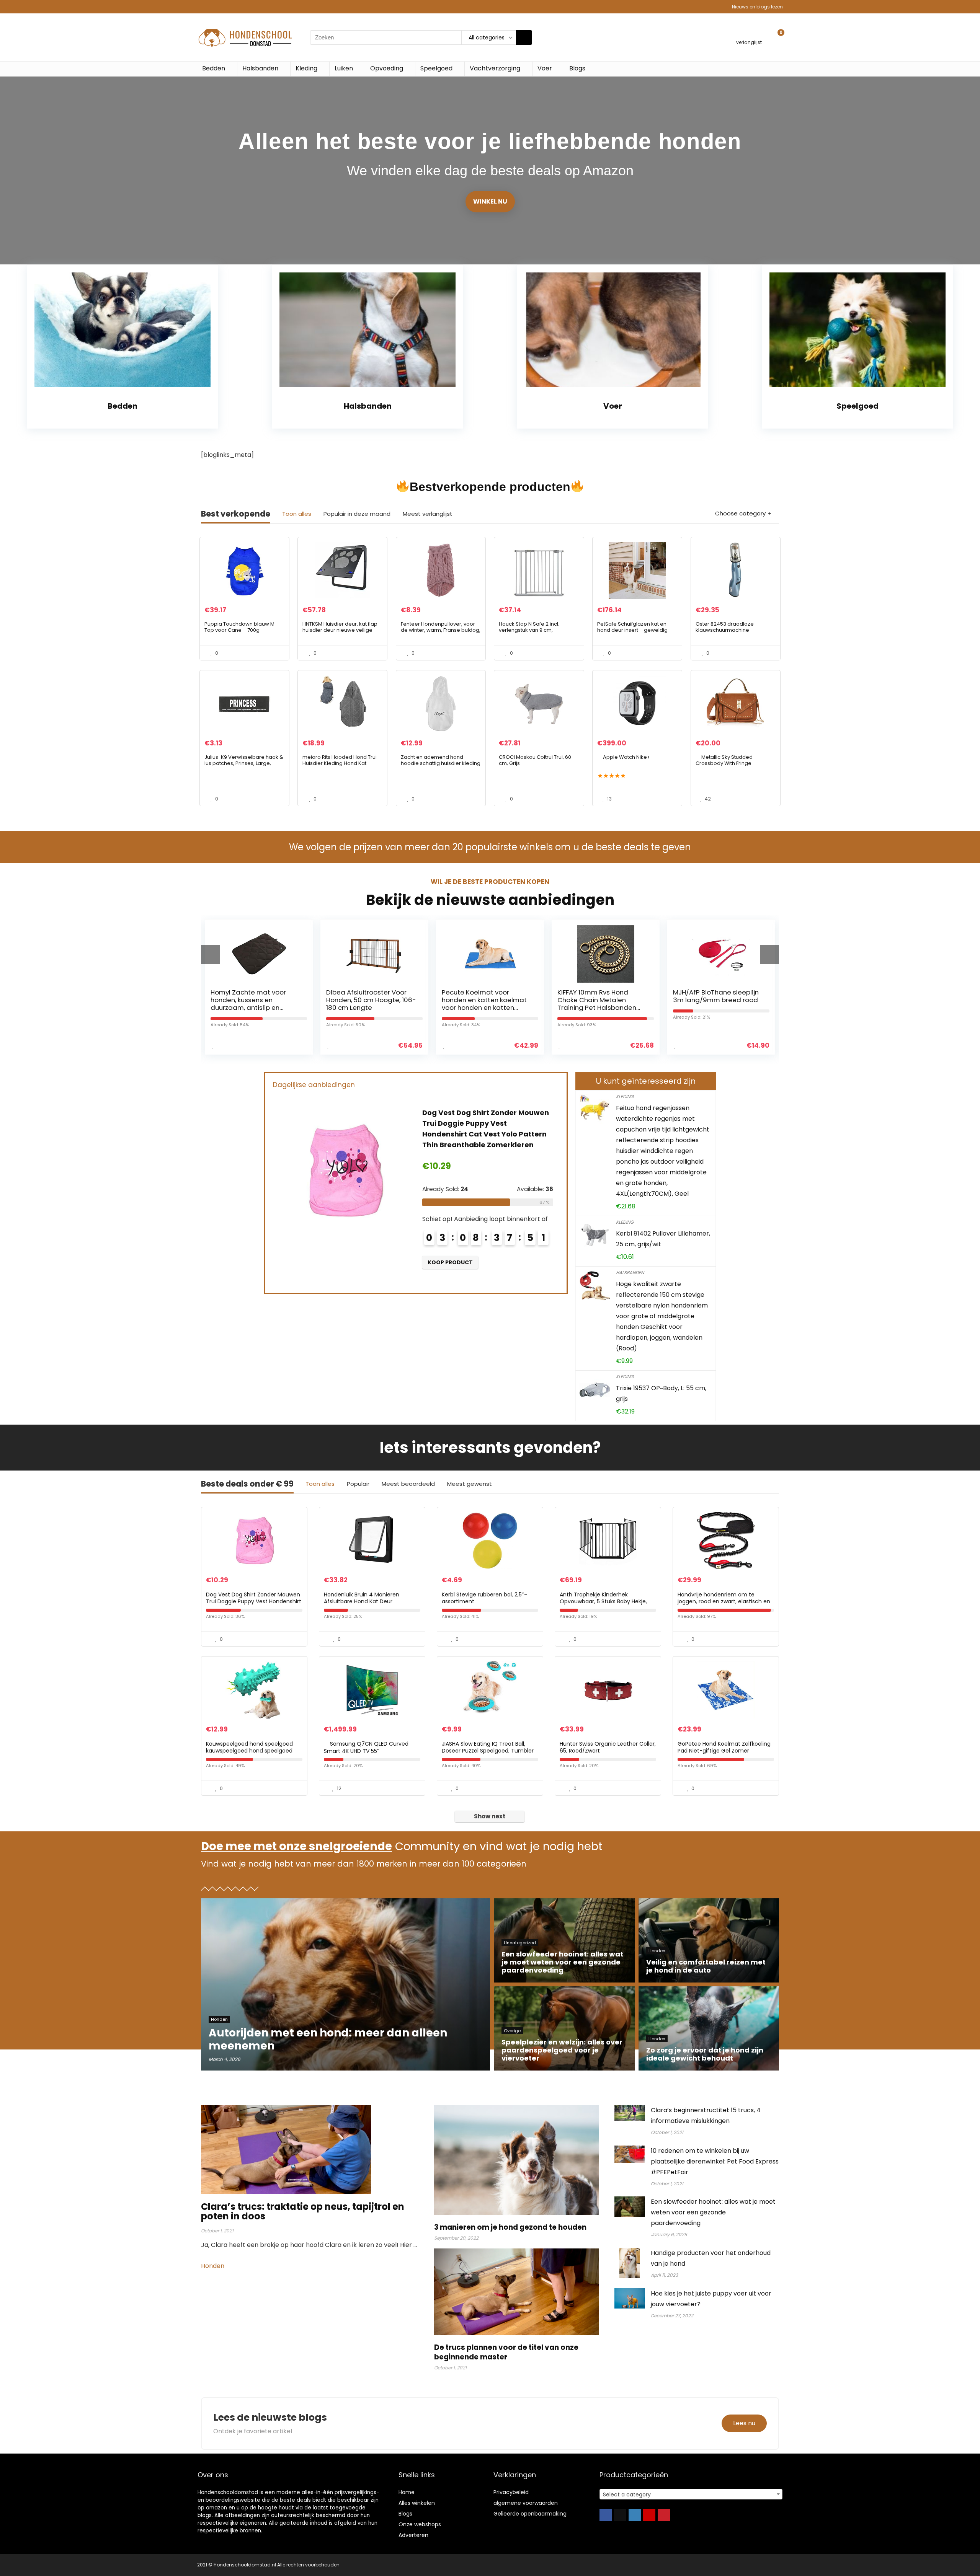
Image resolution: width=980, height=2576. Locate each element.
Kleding (306, 68)
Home (407, 2492)
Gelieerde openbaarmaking (530, 2514)
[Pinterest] (664, 2515)
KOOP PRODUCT (407, 1262)
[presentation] (211, 954)
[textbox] (691, 2494)
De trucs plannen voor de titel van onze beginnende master (506, 2352)
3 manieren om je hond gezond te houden (510, 2227)
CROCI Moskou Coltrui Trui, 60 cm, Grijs (535, 760)
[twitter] (620, 2515)
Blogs (577, 68)
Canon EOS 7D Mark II (743, 992)
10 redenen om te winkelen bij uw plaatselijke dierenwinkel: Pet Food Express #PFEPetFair (715, 2161)
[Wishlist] (749, 34)
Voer (545, 68)
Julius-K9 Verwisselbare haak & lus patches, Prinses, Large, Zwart (244, 763)
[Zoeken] (524, 37)
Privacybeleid (511, 2492)
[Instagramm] (635, 2515)
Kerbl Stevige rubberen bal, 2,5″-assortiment (484, 1598)
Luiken (344, 68)
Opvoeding (387, 68)
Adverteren (413, 2535)
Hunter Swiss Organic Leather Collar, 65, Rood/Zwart (608, 1747)
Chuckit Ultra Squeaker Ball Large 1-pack (637, 996)
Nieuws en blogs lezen (757, 7)
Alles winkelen (417, 2503)
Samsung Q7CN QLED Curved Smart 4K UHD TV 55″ (366, 1747)
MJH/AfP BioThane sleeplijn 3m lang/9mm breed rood (521, 996)
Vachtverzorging (495, 68)
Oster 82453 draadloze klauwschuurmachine (725, 627)
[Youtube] (649, 2515)
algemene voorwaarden (526, 2503)
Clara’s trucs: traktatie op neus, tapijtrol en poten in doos (303, 2211)
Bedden (214, 68)
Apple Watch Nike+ (627, 757)
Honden (213, 2266)
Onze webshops (420, 2524)
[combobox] (691, 2494)
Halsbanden (260, 68)
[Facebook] (606, 2515)
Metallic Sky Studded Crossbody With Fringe (724, 760)
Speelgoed (436, 68)
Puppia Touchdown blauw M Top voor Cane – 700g (239, 627)
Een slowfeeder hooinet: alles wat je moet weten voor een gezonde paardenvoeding (713, 2212)
